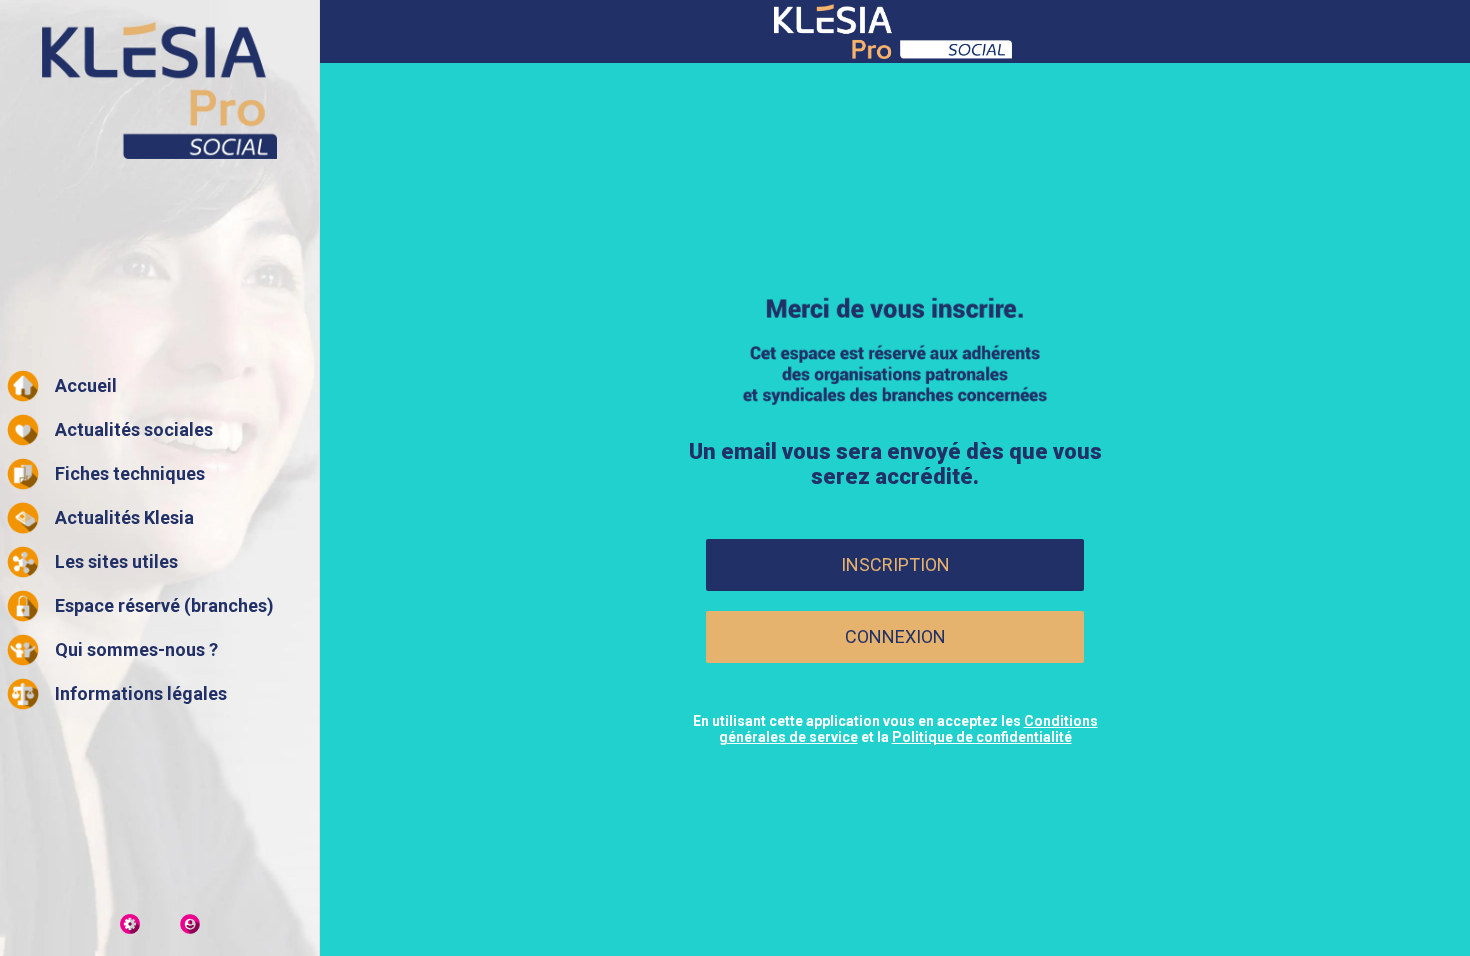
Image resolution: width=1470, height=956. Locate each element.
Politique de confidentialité (982, 737)
